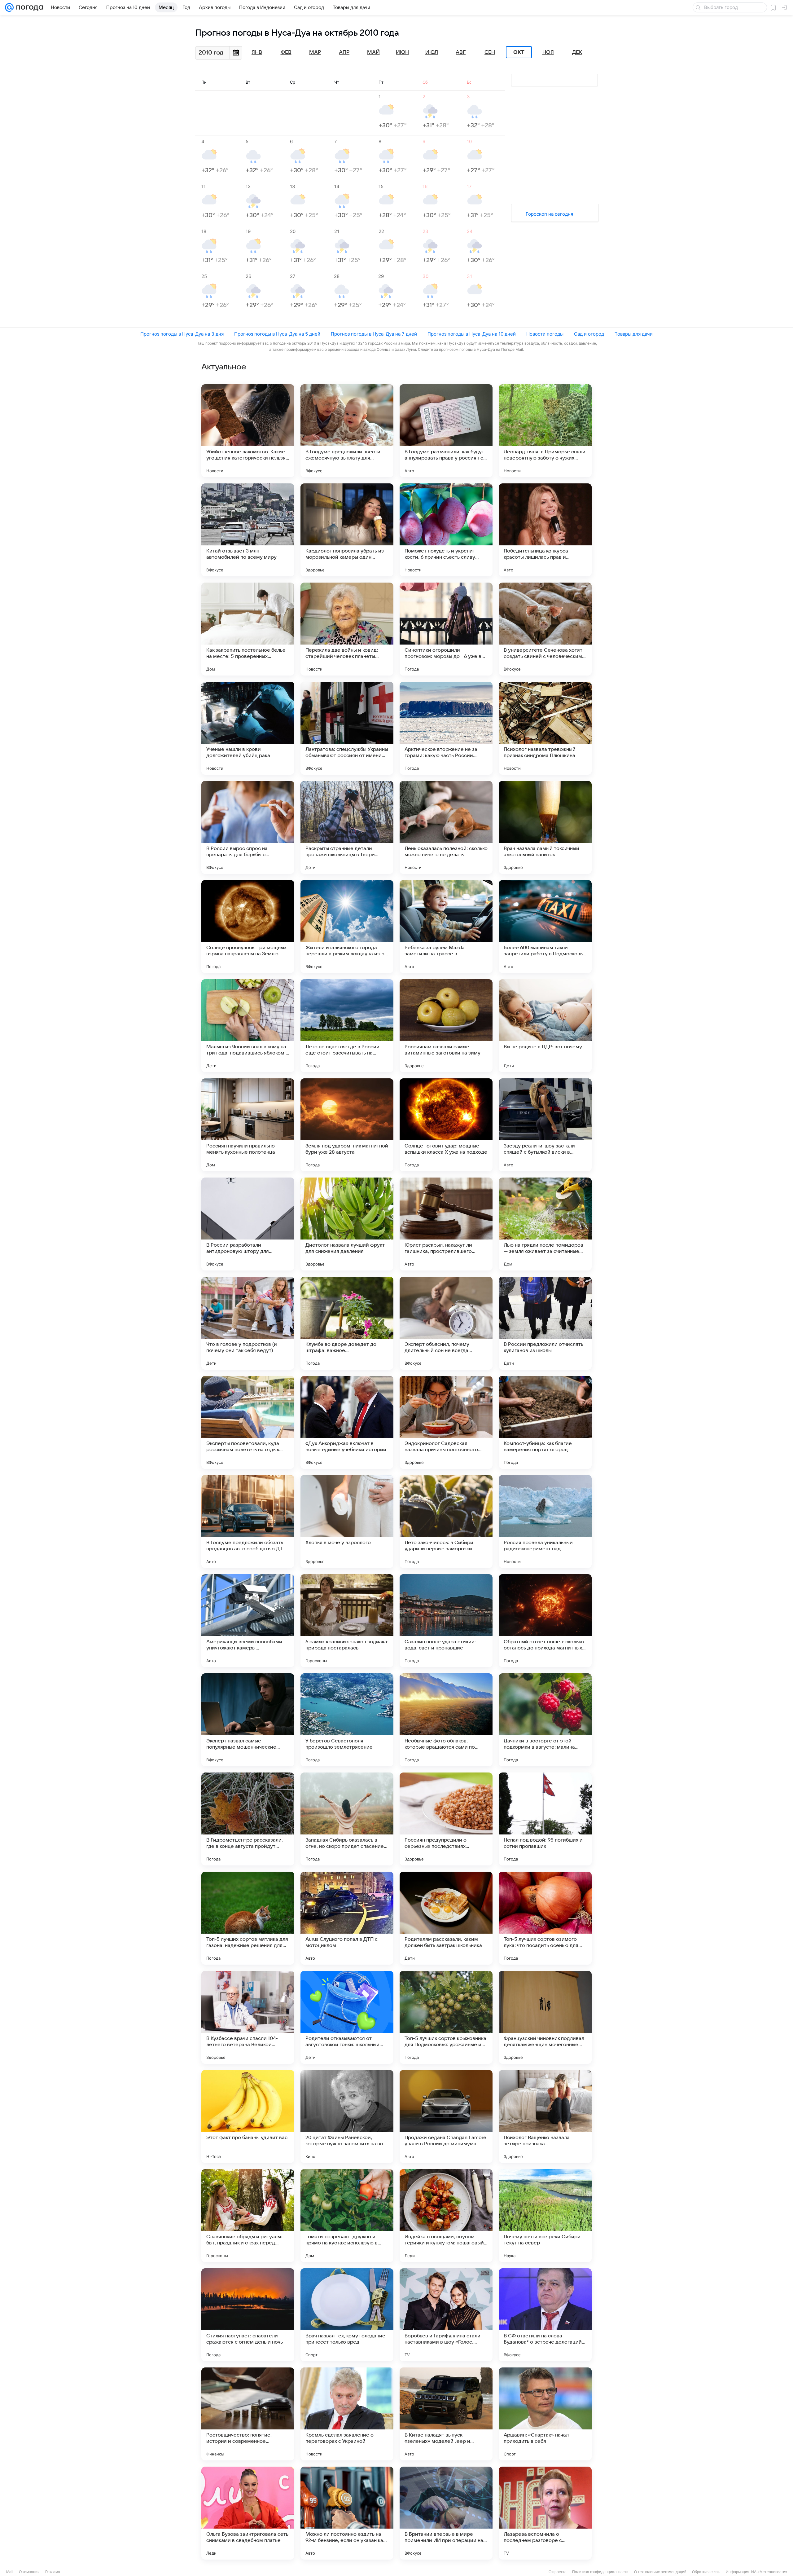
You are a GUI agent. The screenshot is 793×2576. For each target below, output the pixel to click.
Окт (519, 52)
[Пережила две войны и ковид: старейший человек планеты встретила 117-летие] (347, 629)
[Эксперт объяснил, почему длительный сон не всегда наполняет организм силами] (446, 1323)
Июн (402, 52)
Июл (432, 52)
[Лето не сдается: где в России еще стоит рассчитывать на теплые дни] (347, 1026)
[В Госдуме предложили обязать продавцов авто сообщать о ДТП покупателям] (248, 1521)
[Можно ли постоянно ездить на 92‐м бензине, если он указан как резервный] (347, 2513)
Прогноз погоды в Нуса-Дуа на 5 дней (277, 334)
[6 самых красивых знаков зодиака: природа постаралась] (347, 1621)
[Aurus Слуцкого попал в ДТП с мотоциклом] (347, 1918)
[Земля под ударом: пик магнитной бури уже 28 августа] (347, 1125)
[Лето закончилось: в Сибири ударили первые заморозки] (446, 1521)
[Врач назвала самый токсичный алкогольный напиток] (545, 827)
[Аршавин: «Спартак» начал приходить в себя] (545, 2414)
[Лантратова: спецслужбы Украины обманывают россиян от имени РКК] (347, 728)
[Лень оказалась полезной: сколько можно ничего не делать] (446, 827)
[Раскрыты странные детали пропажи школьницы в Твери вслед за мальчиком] (347, 827)
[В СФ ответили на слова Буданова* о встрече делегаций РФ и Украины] (545, 2315)
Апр (344, 52)
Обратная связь (706, 2572)
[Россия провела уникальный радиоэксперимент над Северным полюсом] (545, 1521)
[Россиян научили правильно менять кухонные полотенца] (248, 1125)
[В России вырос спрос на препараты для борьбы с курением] (248, 827)
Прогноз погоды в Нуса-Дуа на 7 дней (374, 334)
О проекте (558, 2572)
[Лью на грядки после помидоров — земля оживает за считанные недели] (545, 1224)
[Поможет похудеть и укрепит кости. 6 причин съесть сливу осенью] (446, 530)
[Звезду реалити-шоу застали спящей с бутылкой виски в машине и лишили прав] (545, 1125)
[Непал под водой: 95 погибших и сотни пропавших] (545, 1819)
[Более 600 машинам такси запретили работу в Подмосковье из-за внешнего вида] (545, 927)
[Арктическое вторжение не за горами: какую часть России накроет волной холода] (446, 728)
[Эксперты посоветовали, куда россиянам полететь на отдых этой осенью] (248, 1422)
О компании (29, 2572)
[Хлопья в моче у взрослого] (347, 1521)
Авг (461, 52)
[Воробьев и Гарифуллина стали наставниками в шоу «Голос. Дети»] (446, 2315)
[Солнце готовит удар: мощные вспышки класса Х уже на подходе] (446, 1125)
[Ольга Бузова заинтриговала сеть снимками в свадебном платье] (248, 2513)
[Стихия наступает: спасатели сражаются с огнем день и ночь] (248, 2315)
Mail (10, 2572)
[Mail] (9, 7)
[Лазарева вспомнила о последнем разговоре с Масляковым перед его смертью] (545, 2513)
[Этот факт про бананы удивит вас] (248, 2116)
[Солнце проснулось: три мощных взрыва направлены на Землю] (248, 927)
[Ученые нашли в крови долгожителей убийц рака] (248, 728)
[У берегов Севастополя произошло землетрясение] (347, 1720)
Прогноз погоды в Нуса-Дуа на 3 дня (182, 334)
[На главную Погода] (28, 7)
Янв (257, 52)
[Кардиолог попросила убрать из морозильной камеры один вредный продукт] (347, 530)
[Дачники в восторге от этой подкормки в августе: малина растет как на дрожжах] (545, 1720)
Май (373, 52)
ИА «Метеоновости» (769, 2572)
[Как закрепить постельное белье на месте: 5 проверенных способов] (248, 629)
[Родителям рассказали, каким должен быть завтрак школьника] (446, 1918)
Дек (577, 52)
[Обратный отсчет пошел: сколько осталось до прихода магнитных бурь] (545, 1621)
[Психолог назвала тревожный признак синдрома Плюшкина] (545, 728)
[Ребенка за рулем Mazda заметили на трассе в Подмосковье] (446, 927)
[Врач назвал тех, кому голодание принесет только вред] (347, 2315)
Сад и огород (589, 334)
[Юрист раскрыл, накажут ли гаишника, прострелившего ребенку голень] (446, 1224)
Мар (315, 52)
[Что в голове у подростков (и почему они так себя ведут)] (248, 1323)
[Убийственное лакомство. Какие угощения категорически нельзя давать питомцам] (248, 431)
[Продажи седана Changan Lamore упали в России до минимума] (446, 2116)
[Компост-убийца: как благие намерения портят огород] (545, 1422)
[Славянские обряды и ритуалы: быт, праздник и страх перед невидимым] (248, 2216)
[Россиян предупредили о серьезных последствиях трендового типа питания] (446, 1819)
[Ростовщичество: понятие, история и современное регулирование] (248, 2414)
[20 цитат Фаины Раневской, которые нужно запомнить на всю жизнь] (347, 2116)
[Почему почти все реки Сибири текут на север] (545, 2216)
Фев (286, 52)
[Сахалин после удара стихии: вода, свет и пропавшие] (446, 1621)
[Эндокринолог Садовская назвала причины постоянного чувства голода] (446, 1422)
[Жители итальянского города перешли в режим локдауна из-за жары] (347, 927)
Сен (490, 52)
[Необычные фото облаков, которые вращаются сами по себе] (446, 1720)
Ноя (548, 52)
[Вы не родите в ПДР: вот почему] (545, 1026)
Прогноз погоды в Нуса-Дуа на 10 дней (472, 334)
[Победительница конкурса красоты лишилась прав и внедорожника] (545, 530)
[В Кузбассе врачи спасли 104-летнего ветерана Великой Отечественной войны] (248, 2017)
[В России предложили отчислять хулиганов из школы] (545, 1323)
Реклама (53, 2572)
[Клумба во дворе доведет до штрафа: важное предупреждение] (347, 1323)
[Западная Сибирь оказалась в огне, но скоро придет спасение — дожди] (347, 1819)
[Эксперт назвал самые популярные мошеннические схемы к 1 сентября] (248, 1720)
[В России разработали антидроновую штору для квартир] (248, 1224)
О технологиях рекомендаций (660, 2572)
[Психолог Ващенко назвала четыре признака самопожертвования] (545, 2116)
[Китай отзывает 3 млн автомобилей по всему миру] (248, 530)
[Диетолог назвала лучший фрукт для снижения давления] (347, 1224)
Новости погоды (545, 334)
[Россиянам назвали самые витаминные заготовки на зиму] (446, 1026)
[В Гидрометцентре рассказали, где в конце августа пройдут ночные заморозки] (248, 1819)
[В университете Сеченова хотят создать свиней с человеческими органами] (545, 629)
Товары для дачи (634, 334)
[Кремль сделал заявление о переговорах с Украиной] (347, 2414)
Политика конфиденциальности (600, 2572)
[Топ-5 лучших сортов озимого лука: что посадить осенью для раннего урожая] (545, 1918)
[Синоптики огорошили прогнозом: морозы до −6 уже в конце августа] (446, 629)
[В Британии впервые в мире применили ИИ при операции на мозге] (446, 2513)
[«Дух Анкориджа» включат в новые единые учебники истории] (347, 1422)
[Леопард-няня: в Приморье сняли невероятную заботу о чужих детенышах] (545, 431)
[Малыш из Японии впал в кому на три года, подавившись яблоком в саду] (248, 1026)
